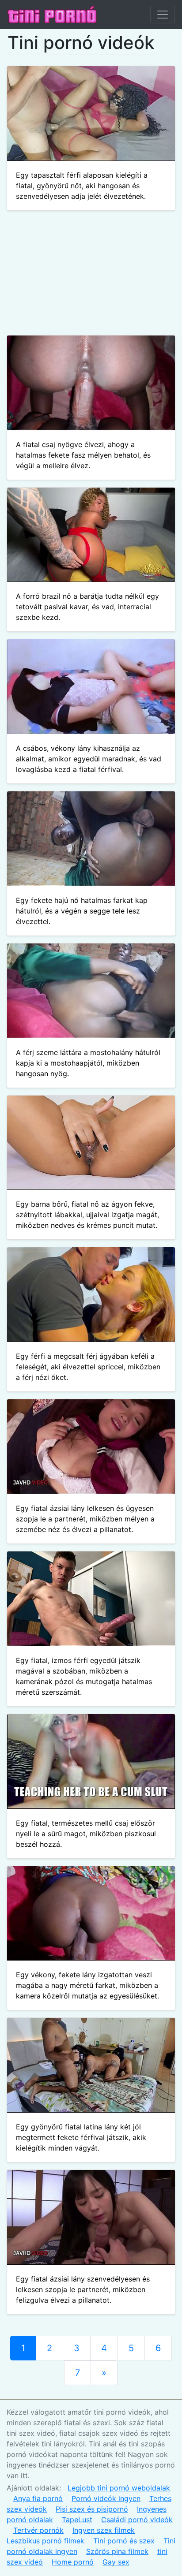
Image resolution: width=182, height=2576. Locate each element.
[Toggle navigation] (163, 15)
